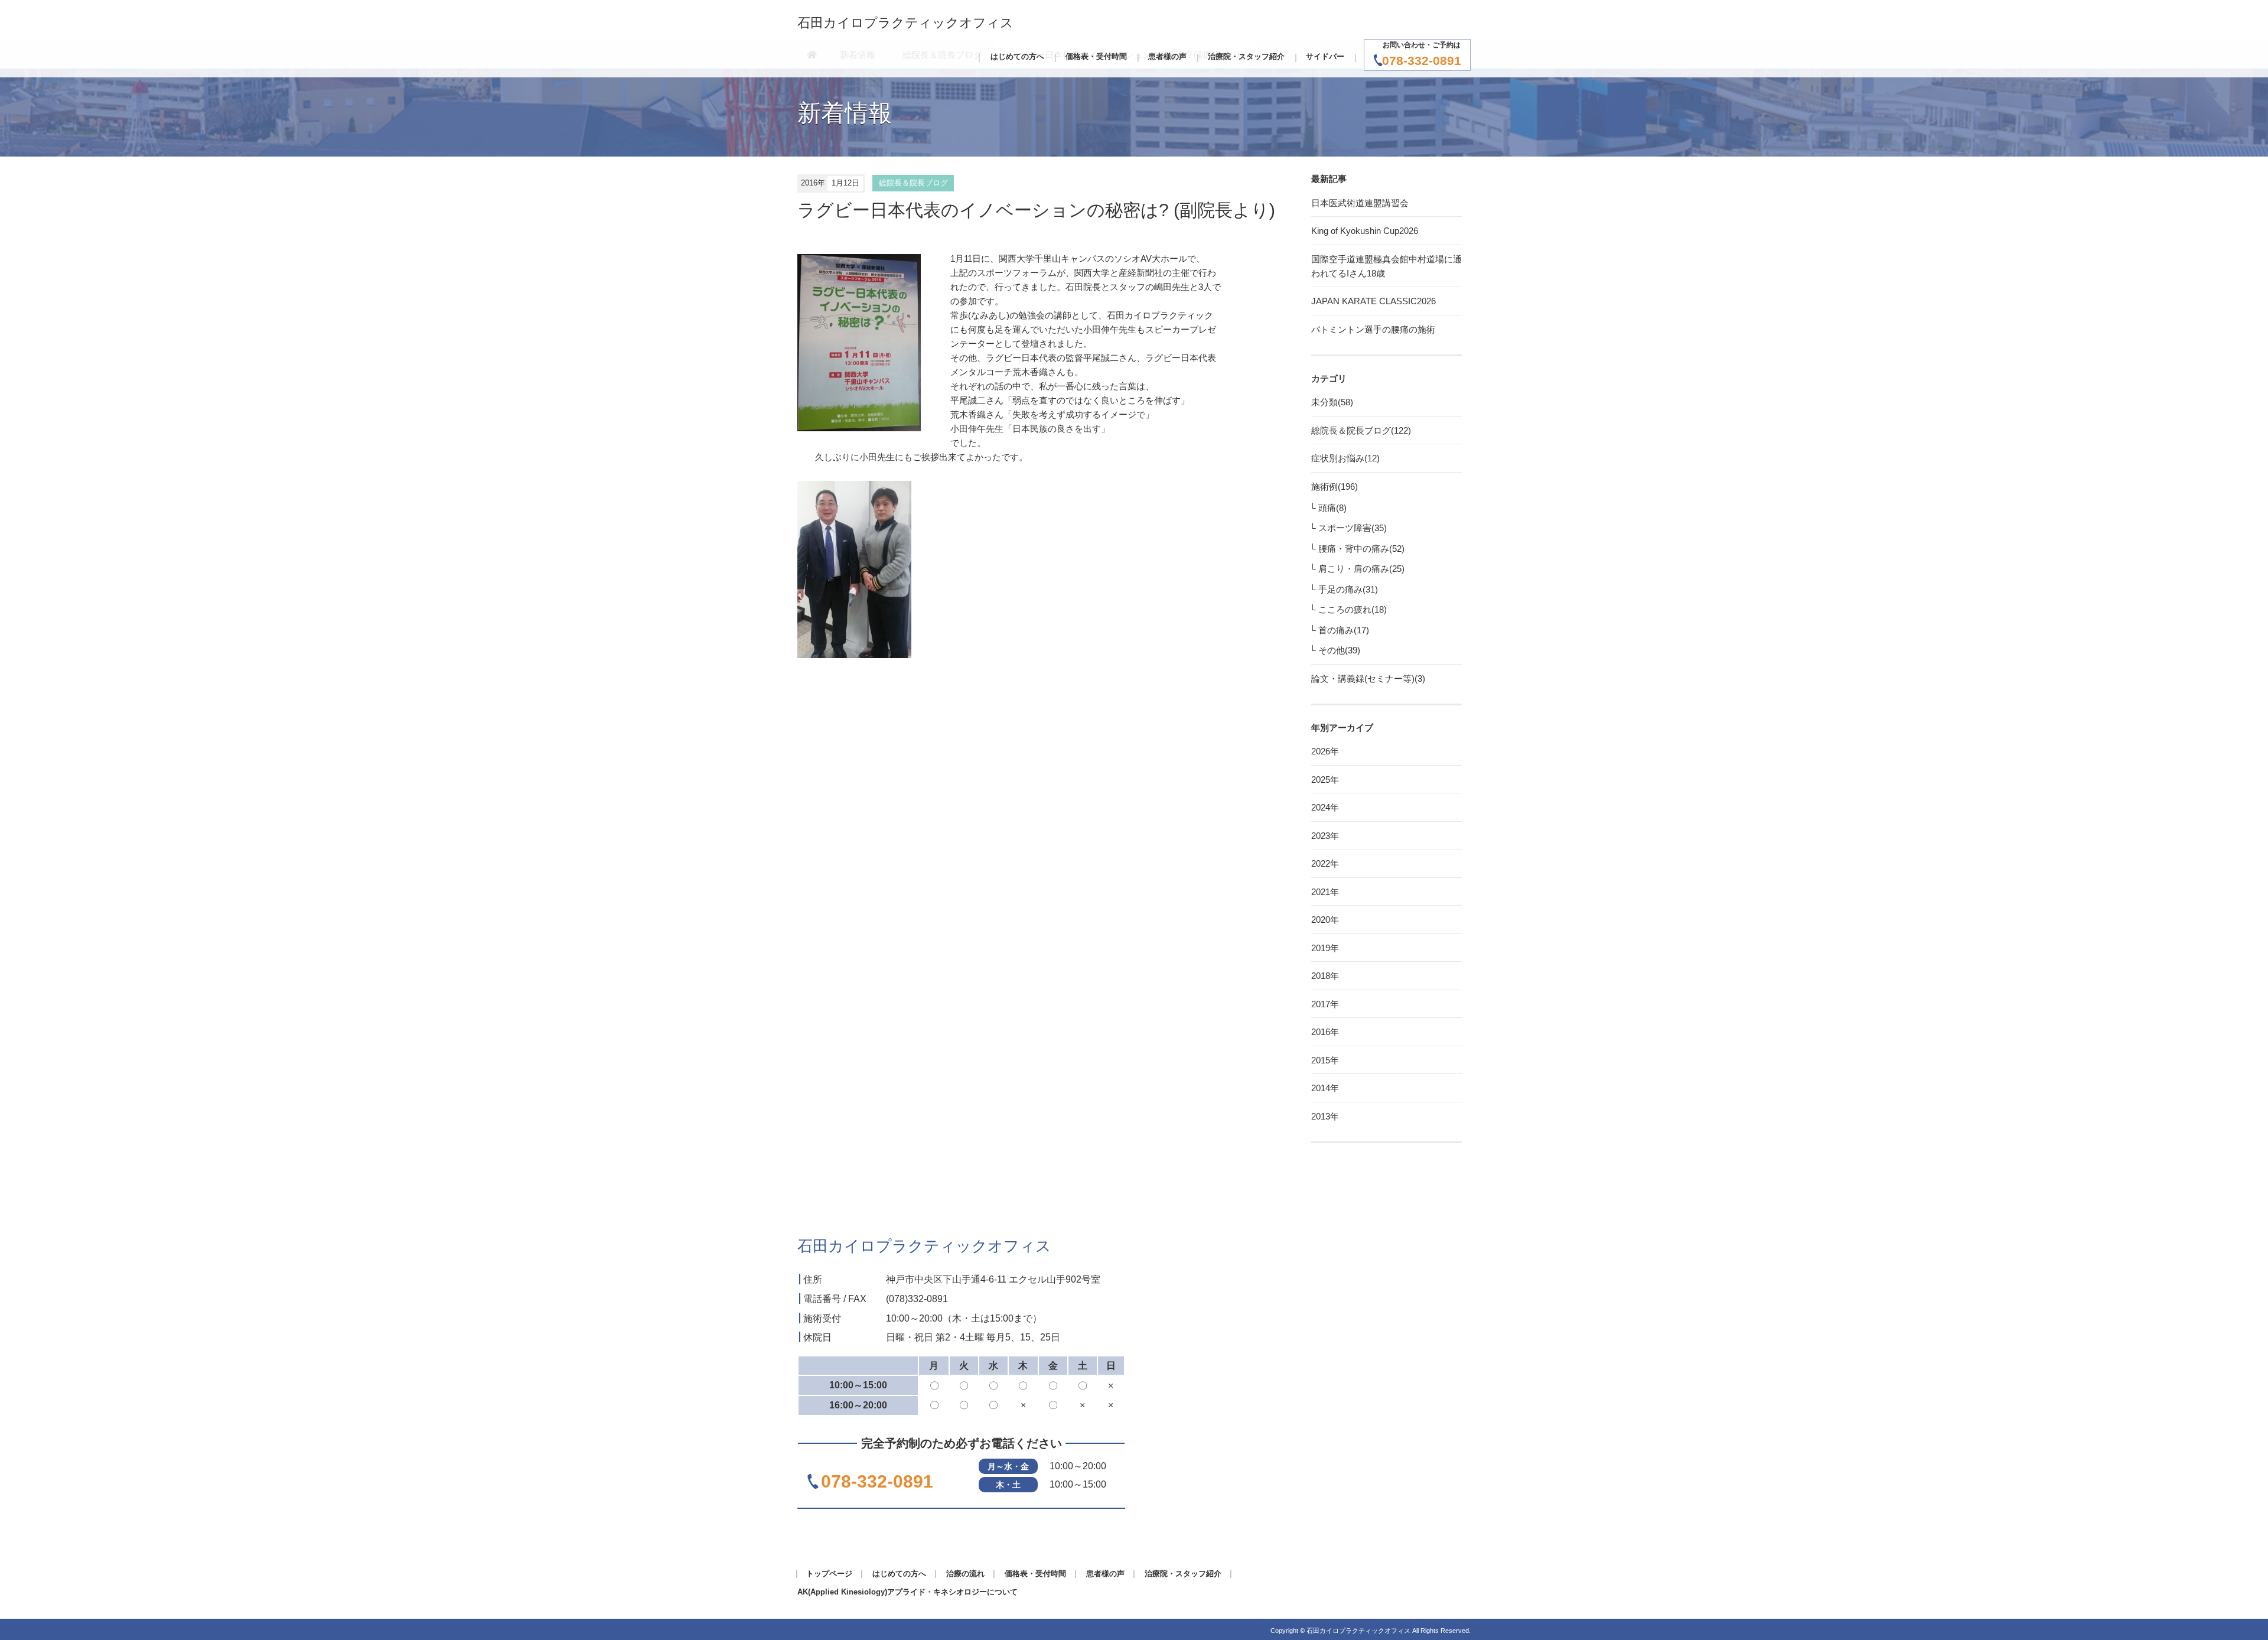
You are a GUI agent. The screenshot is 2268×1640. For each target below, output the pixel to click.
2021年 (1325, 892)
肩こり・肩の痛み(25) (1361, 569)
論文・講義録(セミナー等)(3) (1368, 679)
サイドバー (1325, 56)
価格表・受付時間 (1096, 56)
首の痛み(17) (1344, 630)
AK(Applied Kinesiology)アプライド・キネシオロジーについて (907, 1592)
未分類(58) (1332, 402)
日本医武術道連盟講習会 (1360, 203)
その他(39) (1339, 650)
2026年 (1325, 751)
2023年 (1325, 836)
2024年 (1325, 807)
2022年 (1325, 863)
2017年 (1325, 1004)
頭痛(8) (1332, 508)
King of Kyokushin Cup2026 (1365, 231)
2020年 (1325, 920)
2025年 (1325, 780)
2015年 (1325, 1060)
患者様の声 (1167, 56)
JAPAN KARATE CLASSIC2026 (1373, 301)
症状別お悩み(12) (1345, 458)
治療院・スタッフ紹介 (1246, 56)
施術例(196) (1335, 487)
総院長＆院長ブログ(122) (1361, 430)
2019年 (1325, 948)
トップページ (829, 1574)
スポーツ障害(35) (1353, 528)
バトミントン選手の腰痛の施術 (1373, 329)
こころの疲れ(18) (1353, 609)
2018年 (1325, 976)
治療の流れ (965, 1574)
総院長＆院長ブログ (913, 183)
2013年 (1325, 1116)
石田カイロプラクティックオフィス (905, 23)
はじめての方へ (1017, 56)
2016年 (1325, 1032)
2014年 (1325, 1088)
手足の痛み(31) (1348, 589)
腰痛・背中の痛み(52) (1361, 549)
